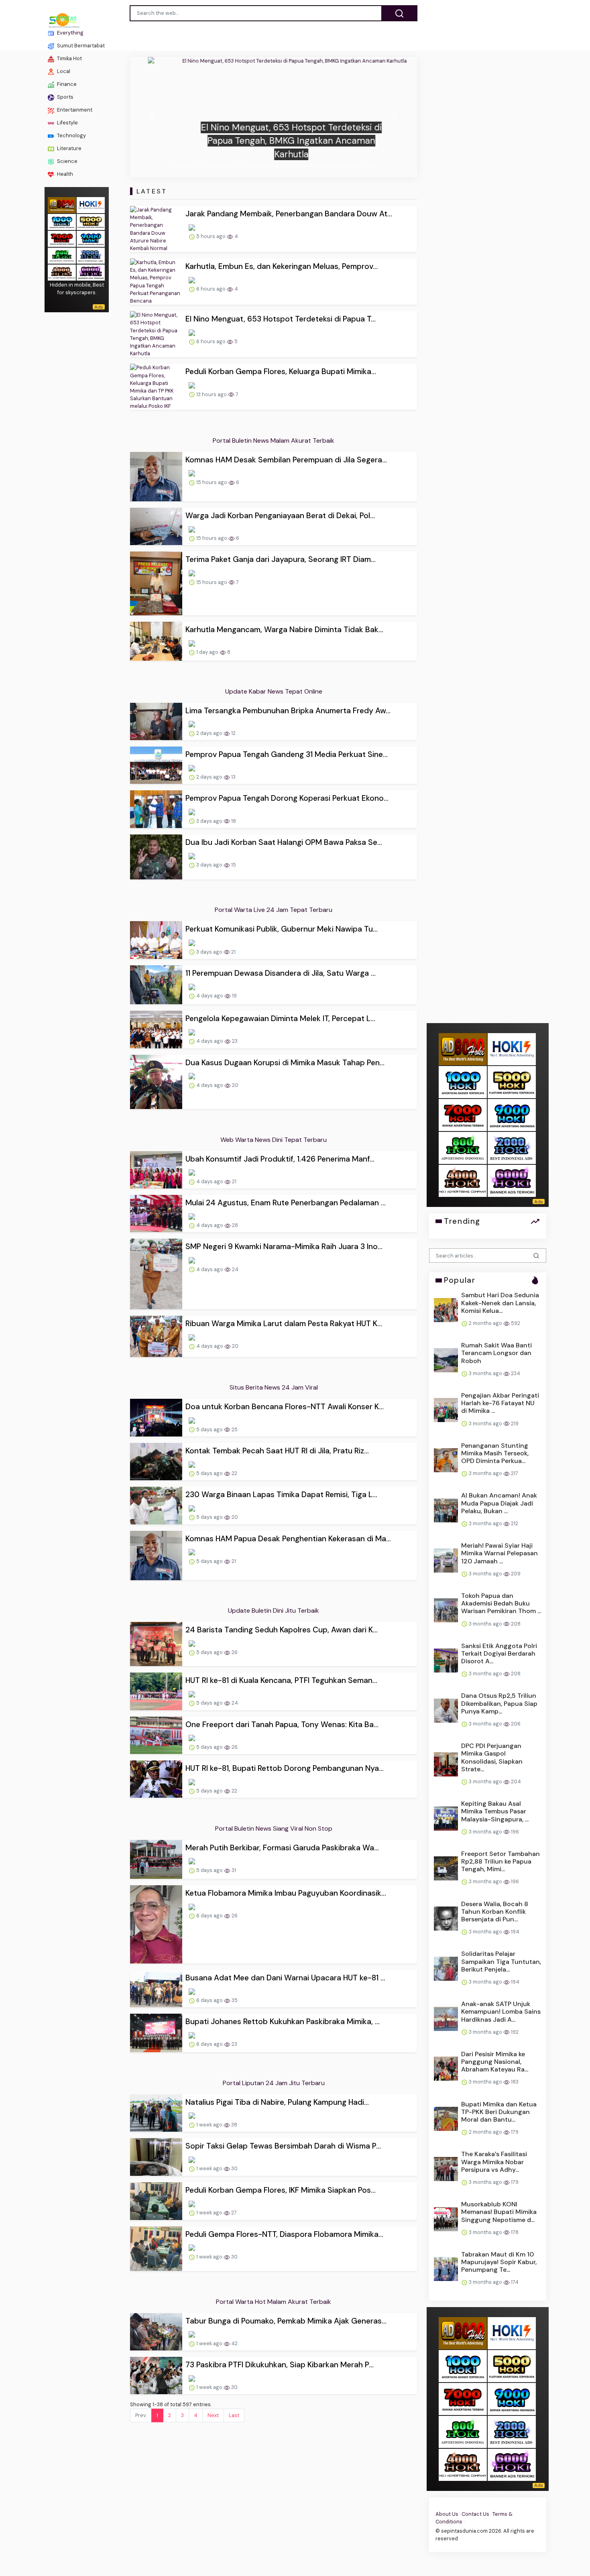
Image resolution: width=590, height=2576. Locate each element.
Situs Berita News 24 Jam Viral (274, 1387)
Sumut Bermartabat (80, 46)
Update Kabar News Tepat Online (274, 691)
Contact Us (475, 2514)
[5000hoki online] (91, 221)
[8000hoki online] (62, 204)
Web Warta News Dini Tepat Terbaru (274, 1140)
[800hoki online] (62, 255)
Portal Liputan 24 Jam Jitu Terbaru (274, 2083)
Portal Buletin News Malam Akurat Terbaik (274, 441)
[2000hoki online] (91, 255)
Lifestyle (67, 123)
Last (234, 2415)
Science (67, 161)
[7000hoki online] (62, 238)
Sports (65, 97)
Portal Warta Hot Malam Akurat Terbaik (274, 2302)
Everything (70, 33)
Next (213, 2415)
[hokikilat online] (91, 204)
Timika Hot (69, 58)
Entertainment (74, 110)
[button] (152, 117)
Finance (66, 84)
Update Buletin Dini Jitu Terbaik (274, 1611)
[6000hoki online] (91, 272)
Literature (69, 148)
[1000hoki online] (62, 221)
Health (64, 174)
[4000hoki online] (62, 272)
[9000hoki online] (91, 238)
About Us (447, 2514)
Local (63, 71)
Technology (71, 135)
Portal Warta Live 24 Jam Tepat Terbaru (274, 910)
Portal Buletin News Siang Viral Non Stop (274, 1828)
